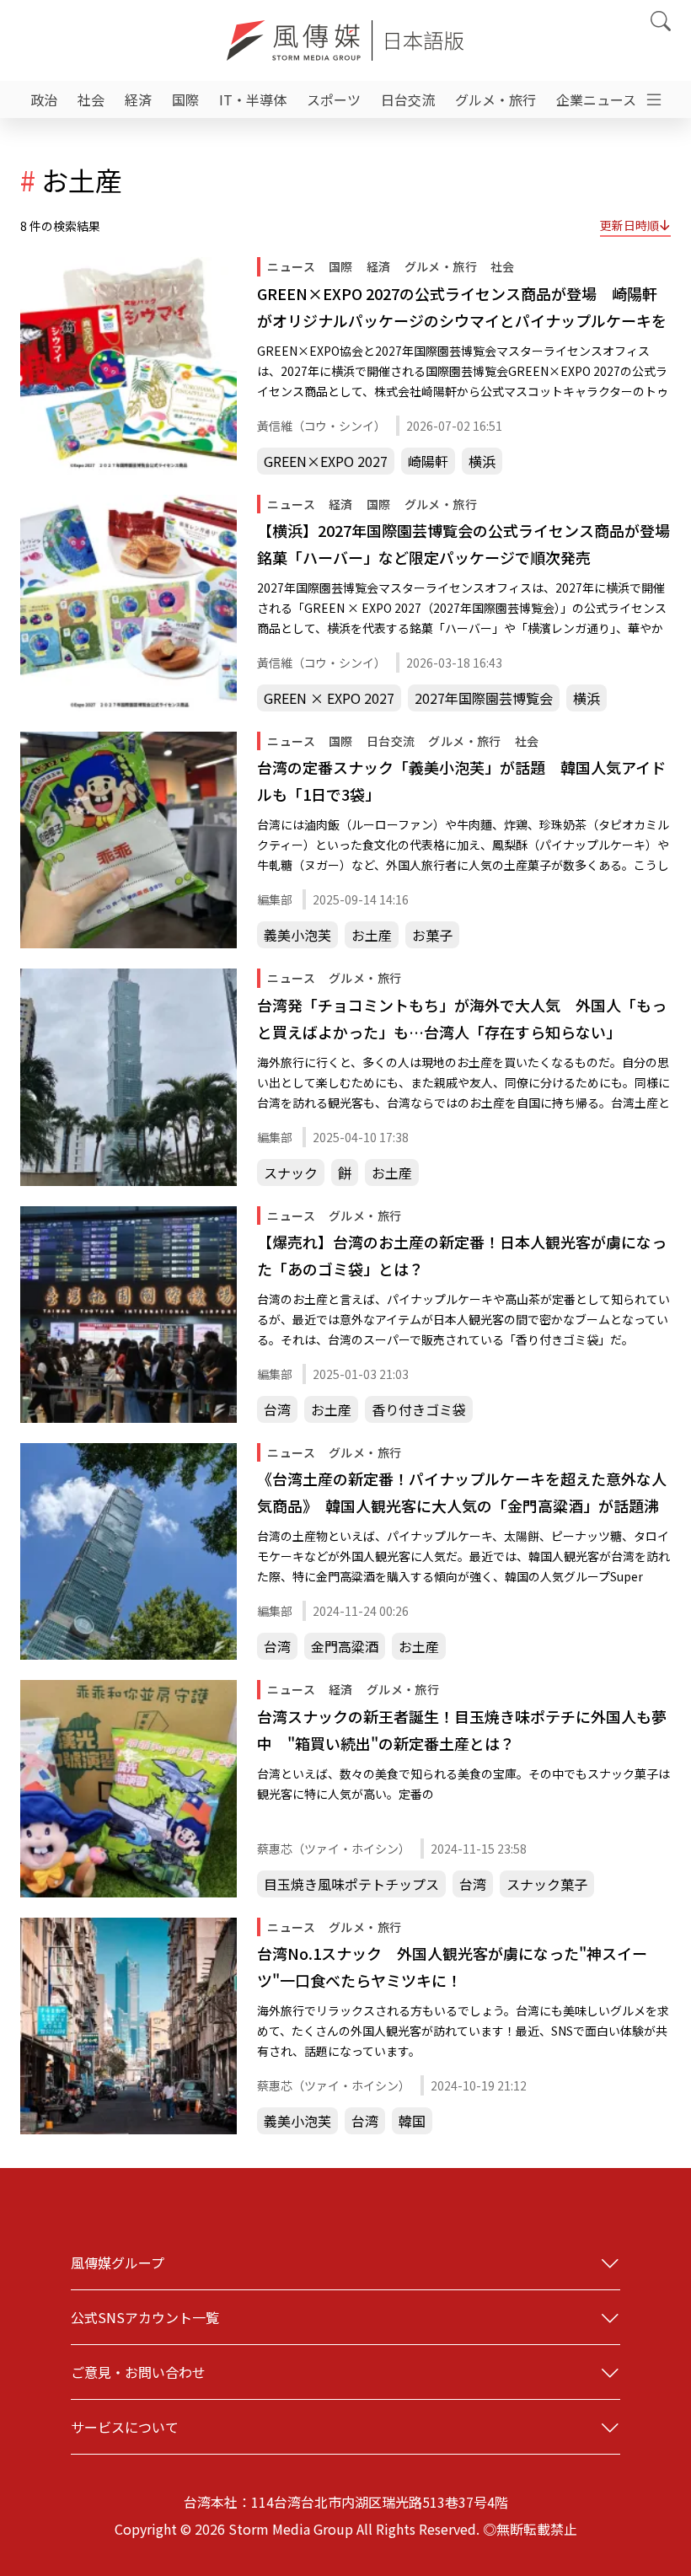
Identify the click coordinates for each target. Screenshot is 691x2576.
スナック (291, 1173)
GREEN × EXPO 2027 (329, 698)
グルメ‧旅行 (495, 99)
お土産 (372, 935)
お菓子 (432, 935)
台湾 (277, 1409)
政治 (44, 99)
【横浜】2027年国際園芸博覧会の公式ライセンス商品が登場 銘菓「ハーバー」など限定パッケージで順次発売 (464, 544)
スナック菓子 (547, 1884)
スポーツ (334, 99)
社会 (91, 99)
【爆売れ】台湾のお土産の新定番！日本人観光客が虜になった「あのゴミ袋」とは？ (462, 1255)
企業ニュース (596, 99)
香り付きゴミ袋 (419, 1409)
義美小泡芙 (297, 935)
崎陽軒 (428, 461)
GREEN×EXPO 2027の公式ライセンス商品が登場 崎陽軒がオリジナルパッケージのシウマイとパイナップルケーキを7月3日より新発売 (462, 308)
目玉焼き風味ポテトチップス (351, 1884)
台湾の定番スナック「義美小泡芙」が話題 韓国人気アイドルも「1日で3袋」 (461, 781)
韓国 (412, 2121)
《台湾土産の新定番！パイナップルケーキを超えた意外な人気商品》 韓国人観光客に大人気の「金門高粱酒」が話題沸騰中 (462, 1493)
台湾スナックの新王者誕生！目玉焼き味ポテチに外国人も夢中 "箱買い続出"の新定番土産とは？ (462, 1730)
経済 (138, 99)
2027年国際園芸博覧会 (484, 698)
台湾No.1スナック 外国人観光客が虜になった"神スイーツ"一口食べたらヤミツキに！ (452, 1967)
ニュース (291, 266)
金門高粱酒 (345, 1646)
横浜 (482, 461)
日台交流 (408, 99)
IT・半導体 (253, 99)
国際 (185, 99)
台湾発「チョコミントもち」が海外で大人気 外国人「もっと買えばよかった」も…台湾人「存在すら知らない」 (462, 1018)
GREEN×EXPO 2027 (326, 461)
